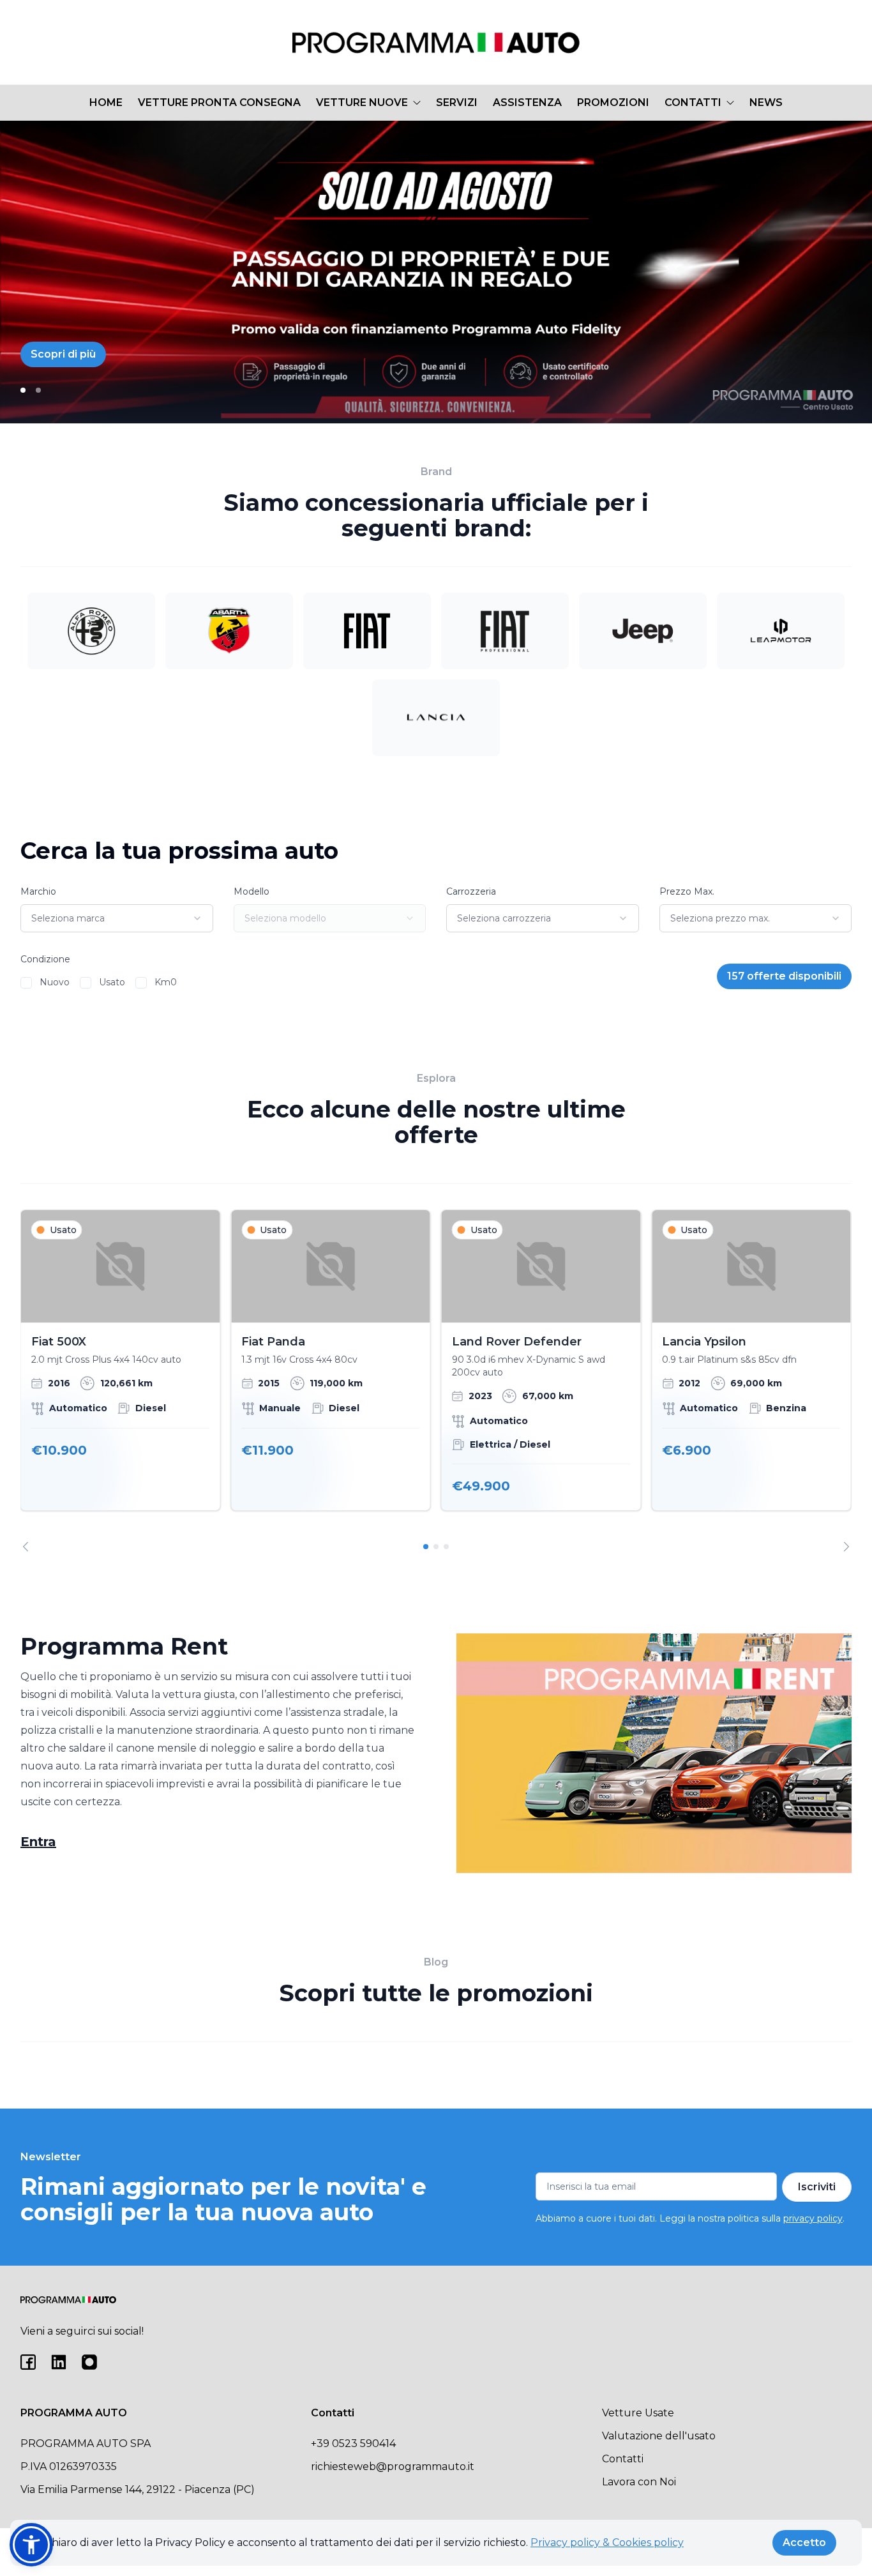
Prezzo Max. (687, 891)
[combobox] (117, 918)
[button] (31, 2545)
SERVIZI (457, 102)
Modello (252, 891)
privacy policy (813, 2218)
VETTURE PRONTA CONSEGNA (219, 102)
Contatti (623, 2459)
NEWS (766, 102)
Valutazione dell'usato (659, 2436)
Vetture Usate (638, 2413)
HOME (106, 102)
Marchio (38, 891)
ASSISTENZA (527, 102)
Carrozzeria (471, 891)
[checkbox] (26, 983)
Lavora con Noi (639, 2482)
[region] (436, 1380)
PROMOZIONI (613, 102)
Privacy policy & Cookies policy (607, 2542)
